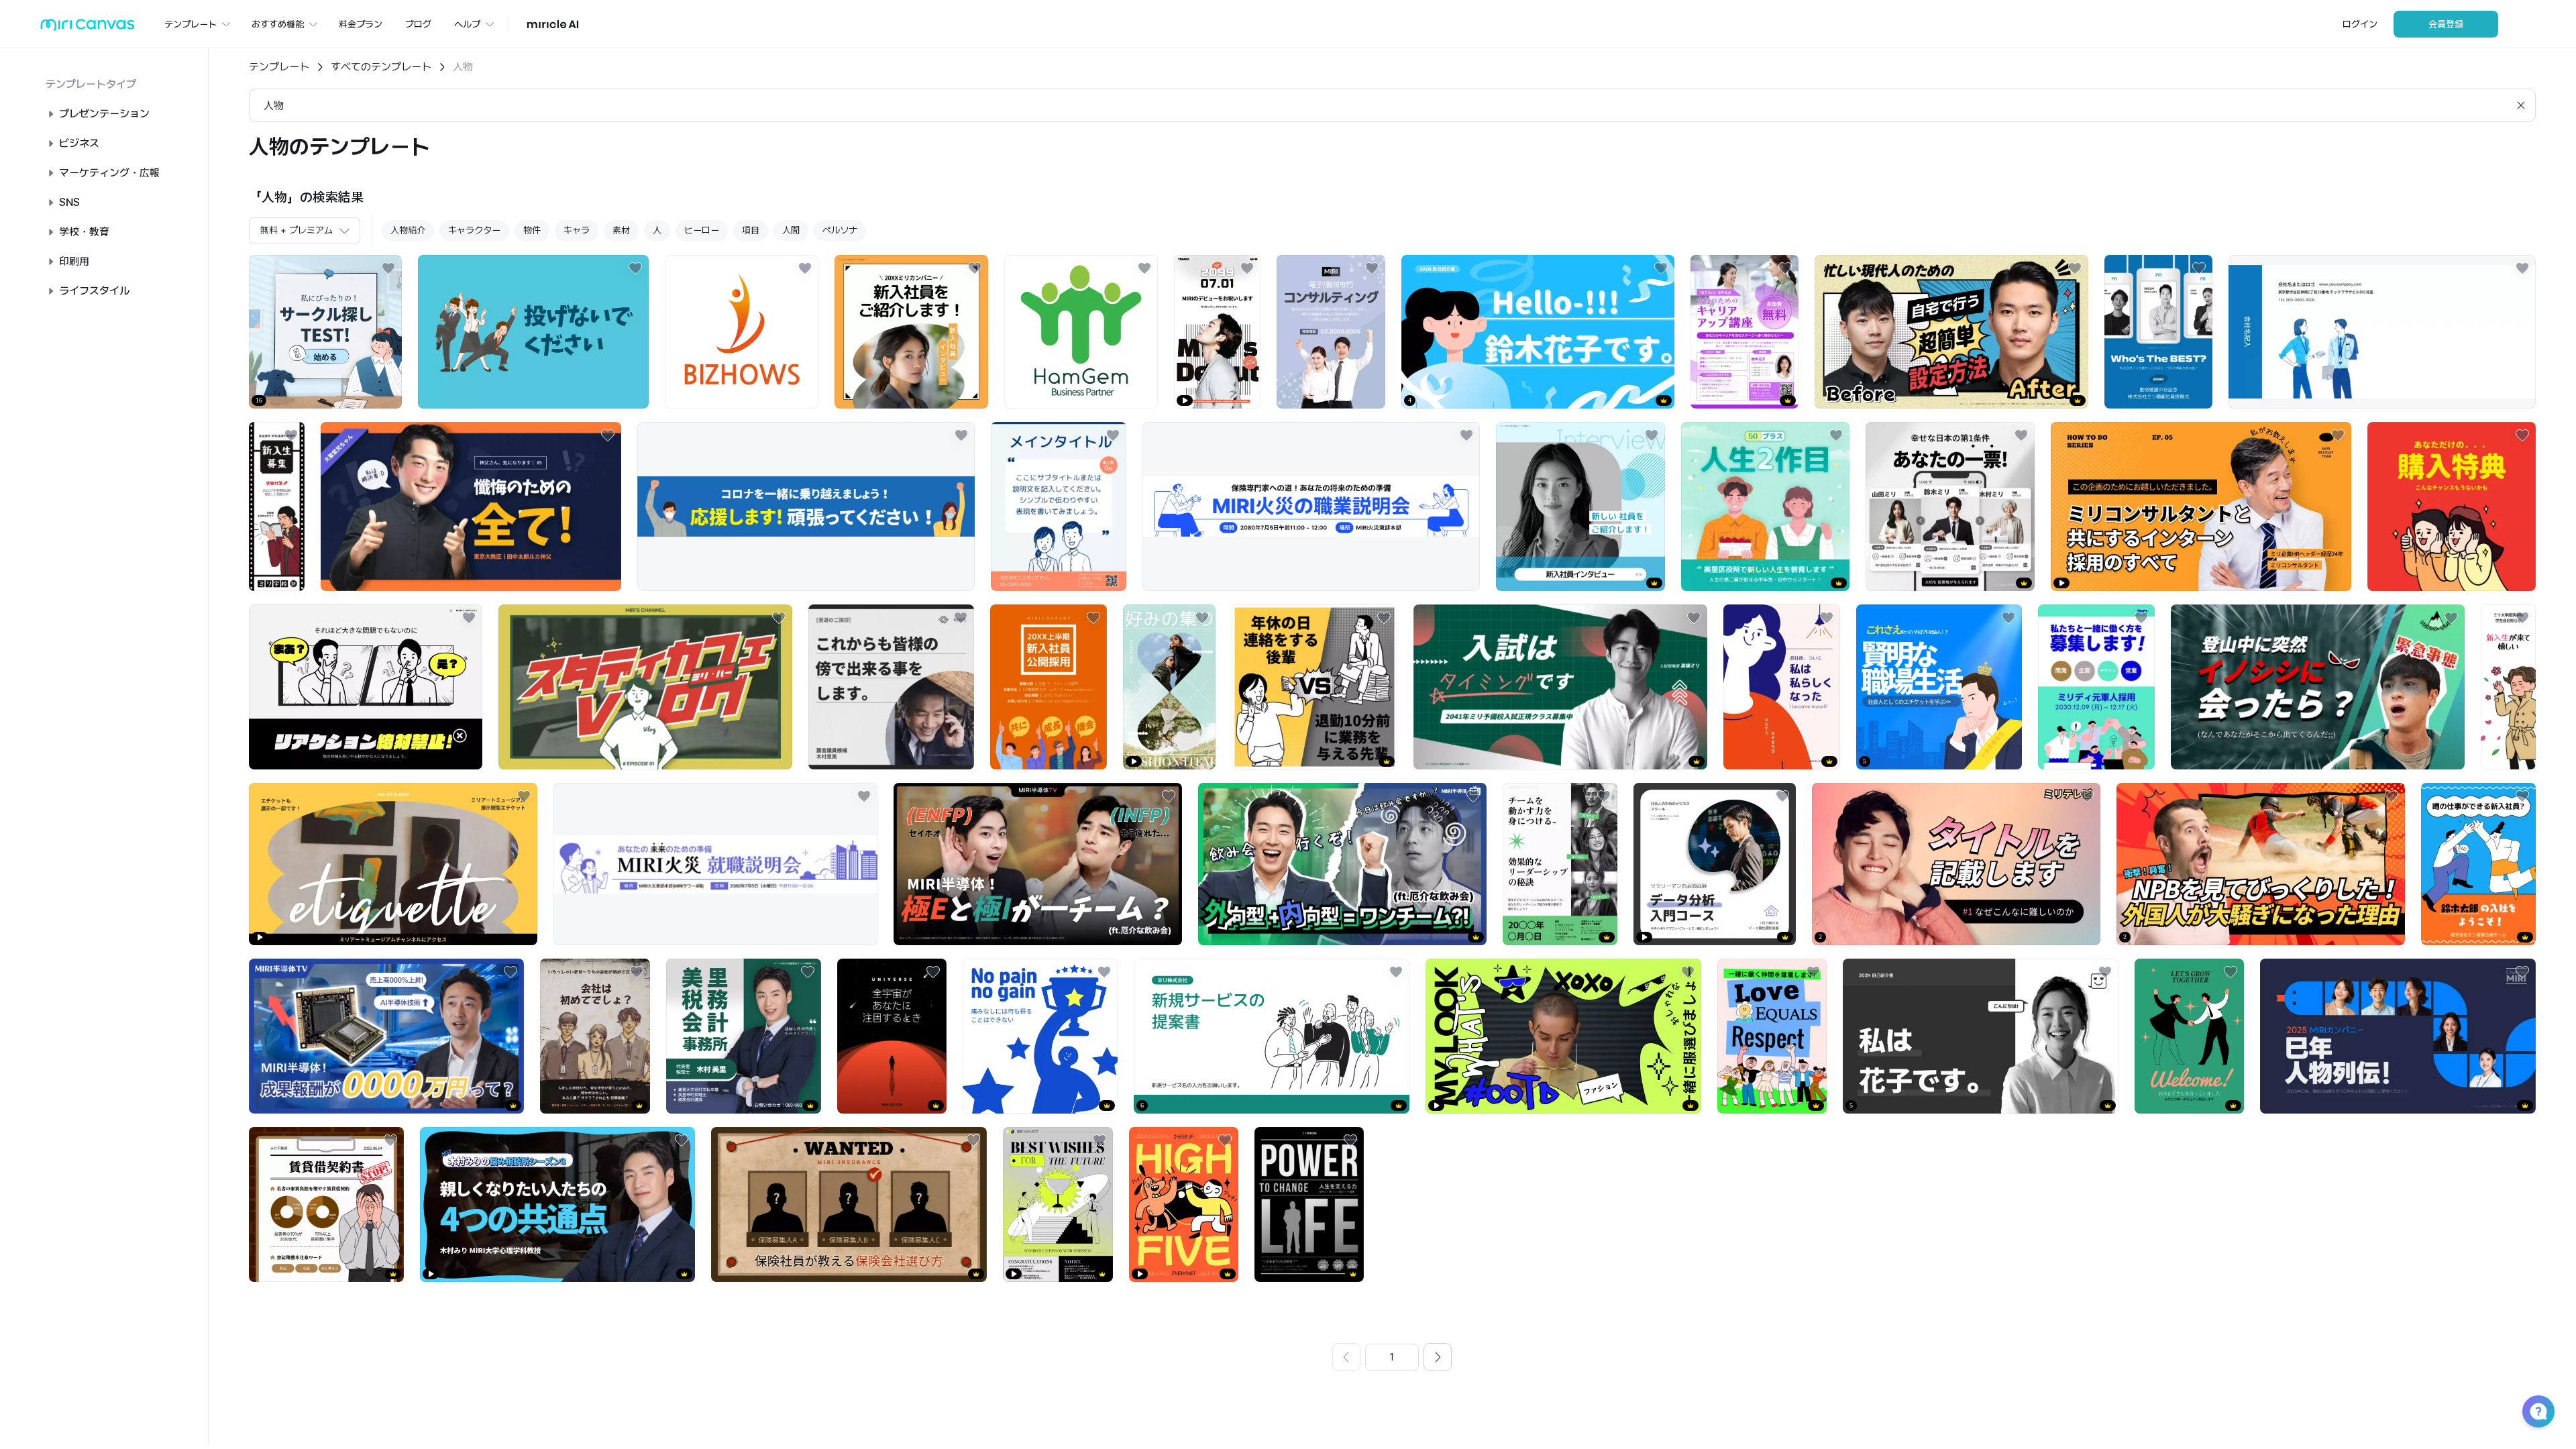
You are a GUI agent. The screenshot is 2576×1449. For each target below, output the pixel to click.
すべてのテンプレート (381, 67)
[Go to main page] (88, 28)
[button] (2538, 1411)
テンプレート (279, 67)
